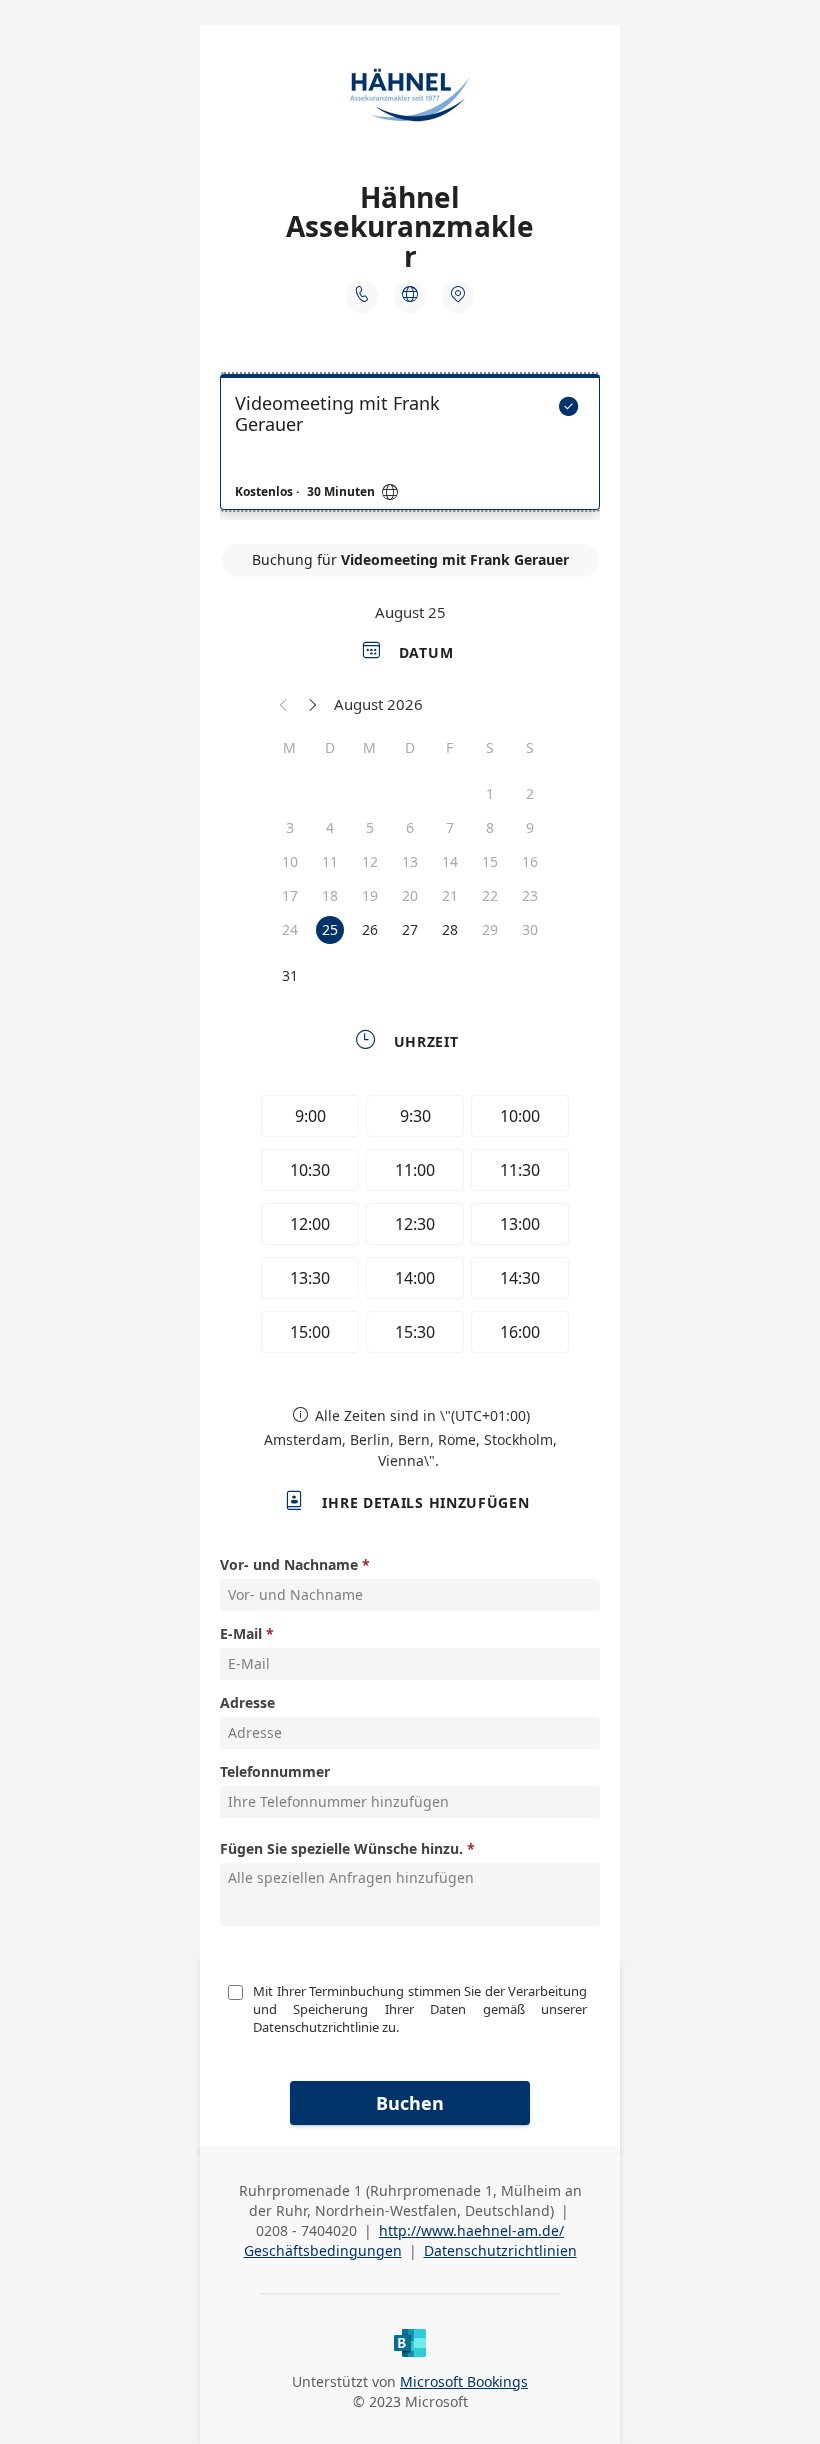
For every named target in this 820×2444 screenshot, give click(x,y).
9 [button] (530, 827)
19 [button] (370, 895)
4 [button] (330, 827)
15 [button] (490, 861)
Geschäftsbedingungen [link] (323, 2250)
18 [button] (330, 895)
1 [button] (490, 793)
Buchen (410, 2103)
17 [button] (290, 895)
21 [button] (450, 895)
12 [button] (370, 861)
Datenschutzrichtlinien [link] (500, 2250)
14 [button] (450, 861)
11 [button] (330, 861)
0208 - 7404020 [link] (306, 2230)
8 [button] (490, 827)
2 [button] (530, 793)
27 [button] (410, 929)
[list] (410, 447)
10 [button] (290, 861)
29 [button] (490, 929)
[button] (284, 704)
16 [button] (530, 861)
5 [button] (370, 827)
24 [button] (290, 929)
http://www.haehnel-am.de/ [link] (471, 2230)
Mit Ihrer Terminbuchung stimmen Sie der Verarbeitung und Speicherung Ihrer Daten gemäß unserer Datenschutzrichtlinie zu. (421, 2009)
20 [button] (410, 895)
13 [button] (410, 861)
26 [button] (370, 929)
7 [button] (450, 827)
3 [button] (290, 827)
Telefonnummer (275, 1771)
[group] (410, 1227)
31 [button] (290, 975)
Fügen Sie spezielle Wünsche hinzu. (341, 1848)
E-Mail (241, 1633)
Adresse (247, 1702)
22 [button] (490, 895)
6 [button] (410, 827)
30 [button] (530, 929)
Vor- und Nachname (289, 1564)
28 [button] (450, 929)
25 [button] (330, 929)
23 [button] (530, 895)
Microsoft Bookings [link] (464, 2381)
